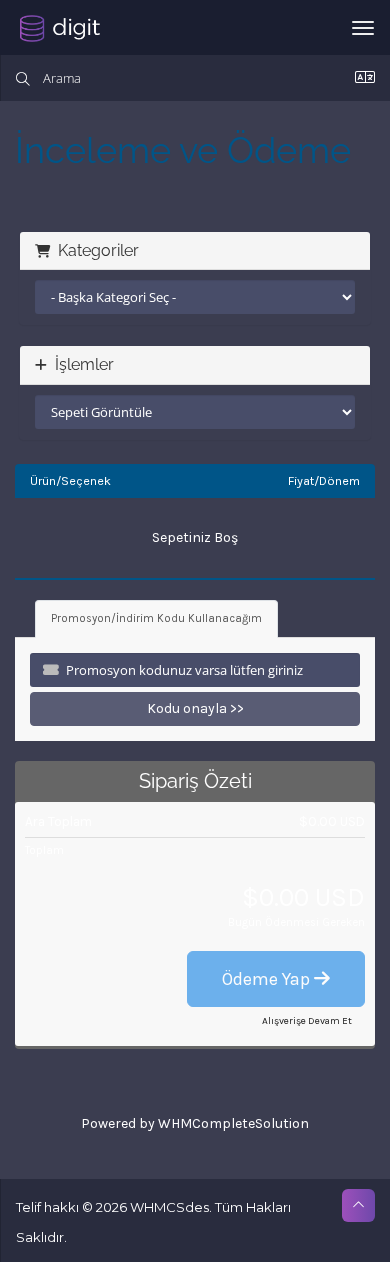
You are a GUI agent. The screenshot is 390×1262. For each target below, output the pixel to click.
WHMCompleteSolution (233, 1123)
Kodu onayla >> (195, 708)
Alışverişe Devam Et (307, 1021)
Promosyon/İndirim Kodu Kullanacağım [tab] (156, 618)
